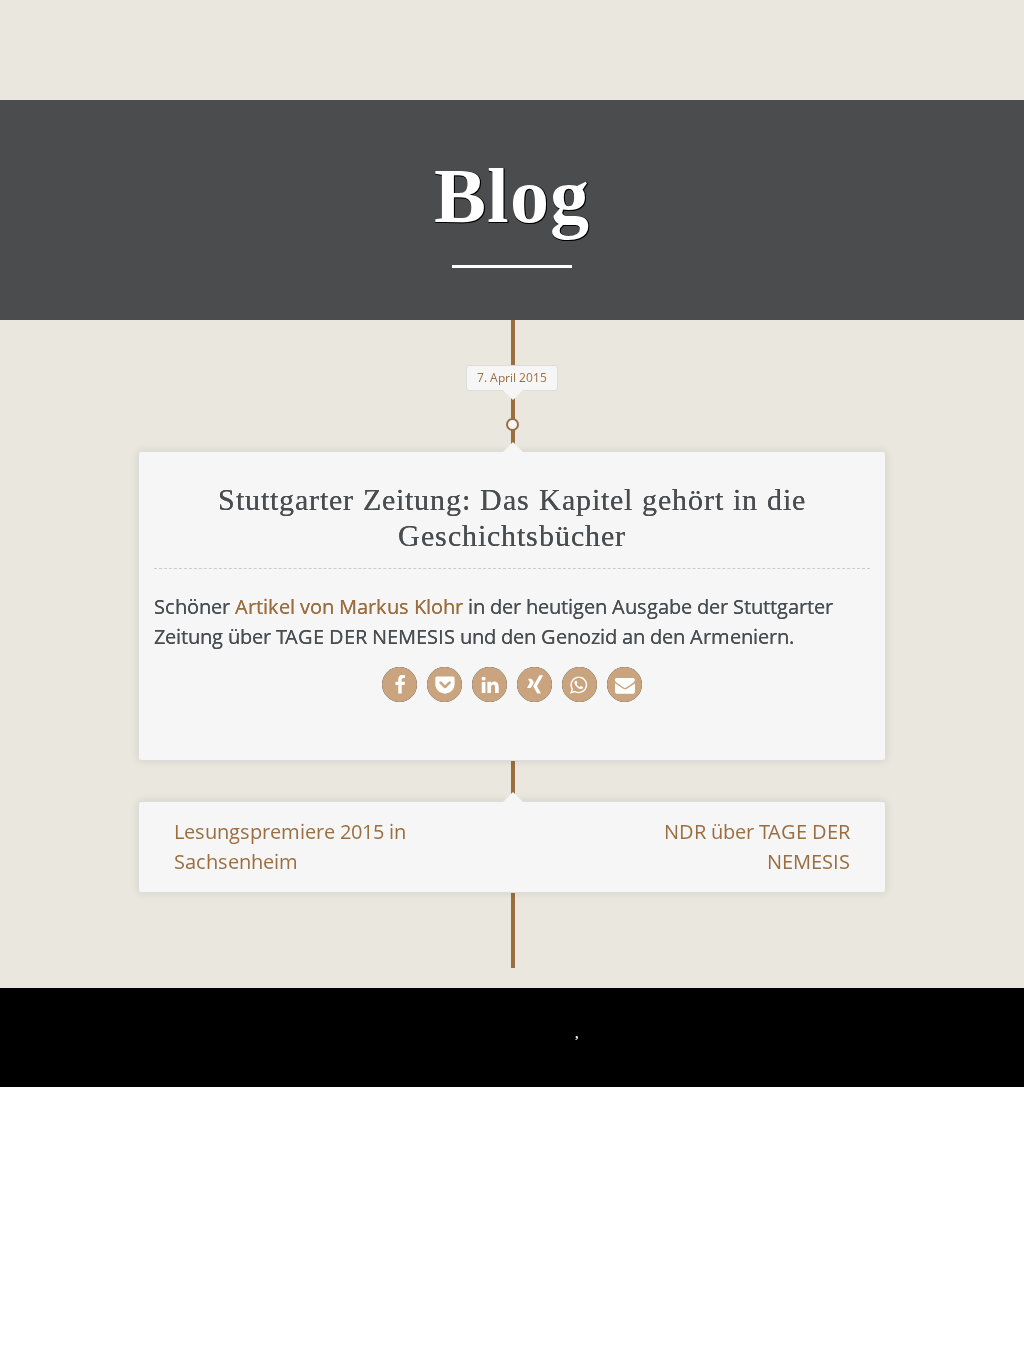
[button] (399, 684)
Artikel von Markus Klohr (349, 606)
